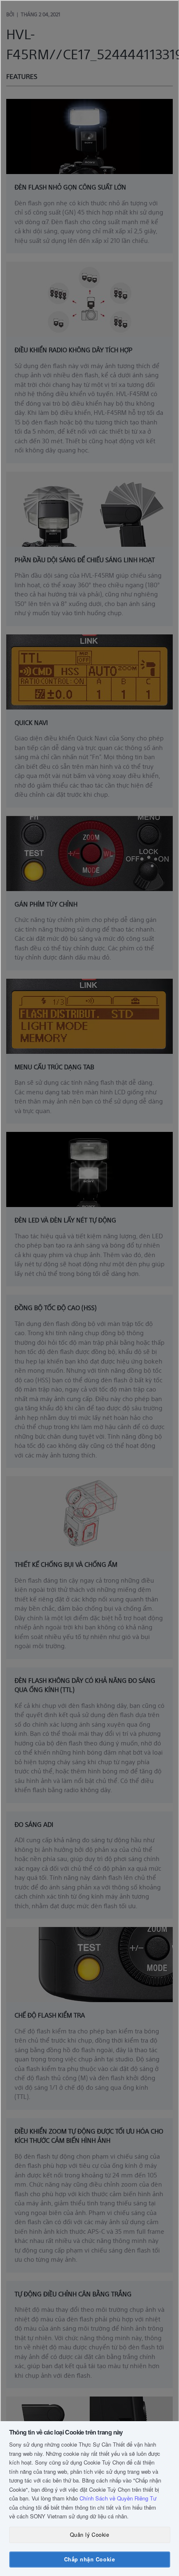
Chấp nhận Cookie (89, 2559)
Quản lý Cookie (89, 2535)
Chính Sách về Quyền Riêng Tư (118, 2498)
